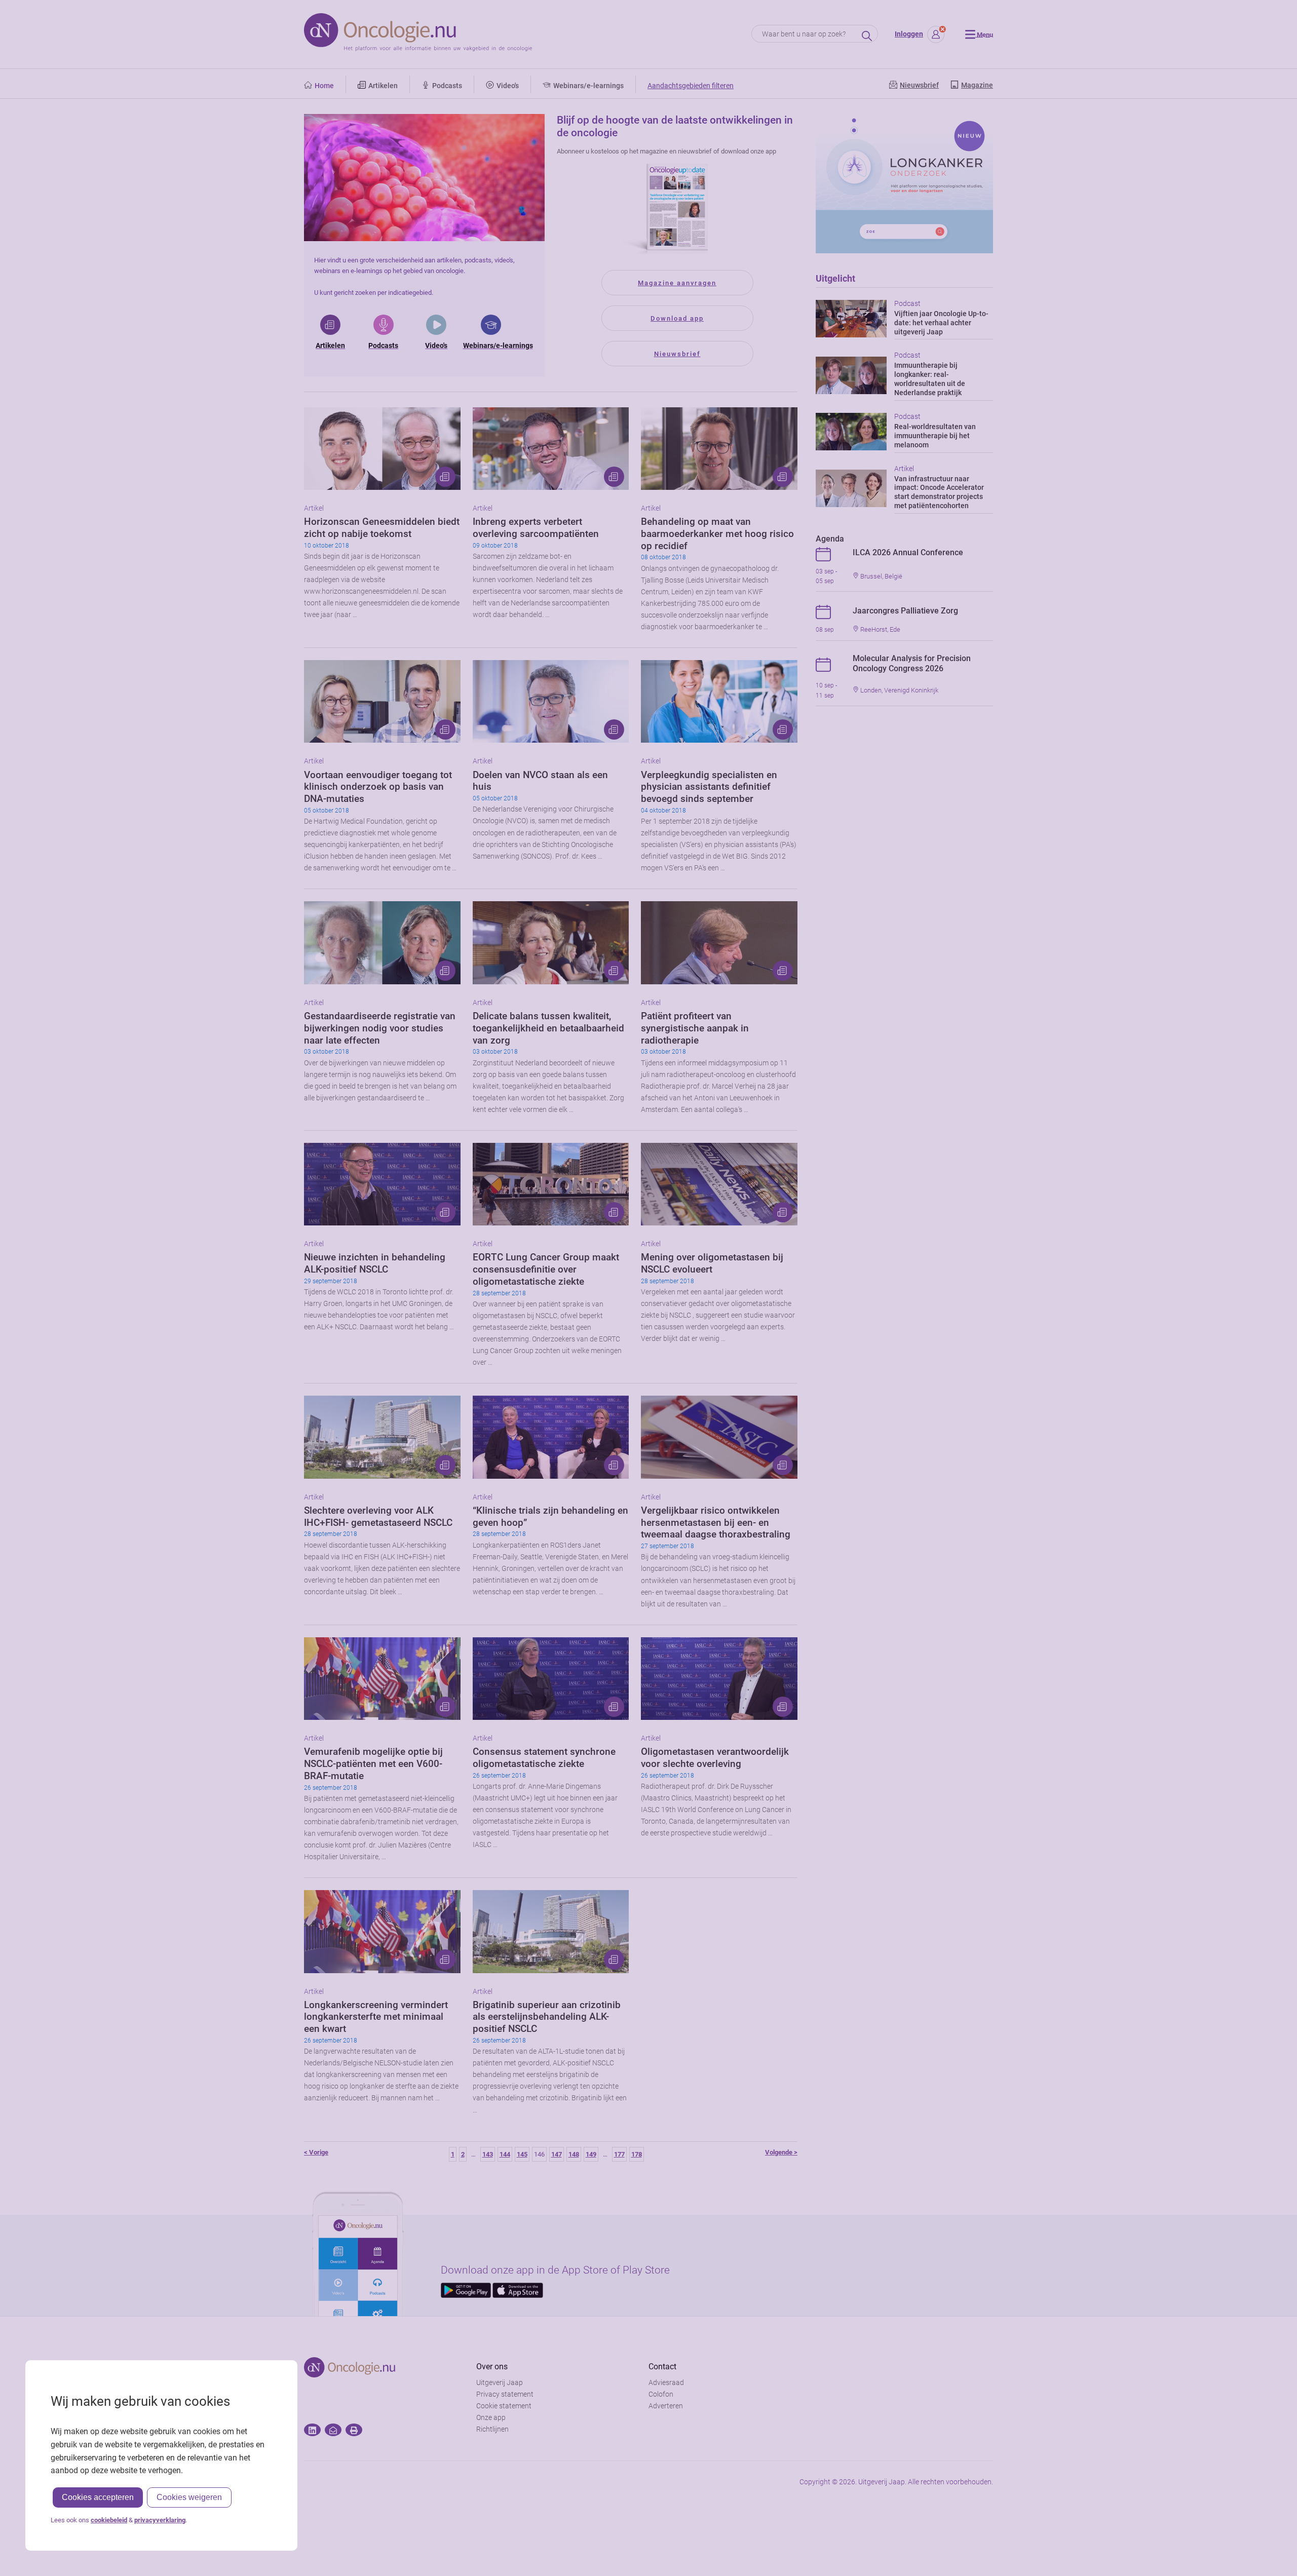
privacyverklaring (160, 2520)
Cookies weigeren (189, 2497)
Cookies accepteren (98, 2497)
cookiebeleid (109, 2520)
